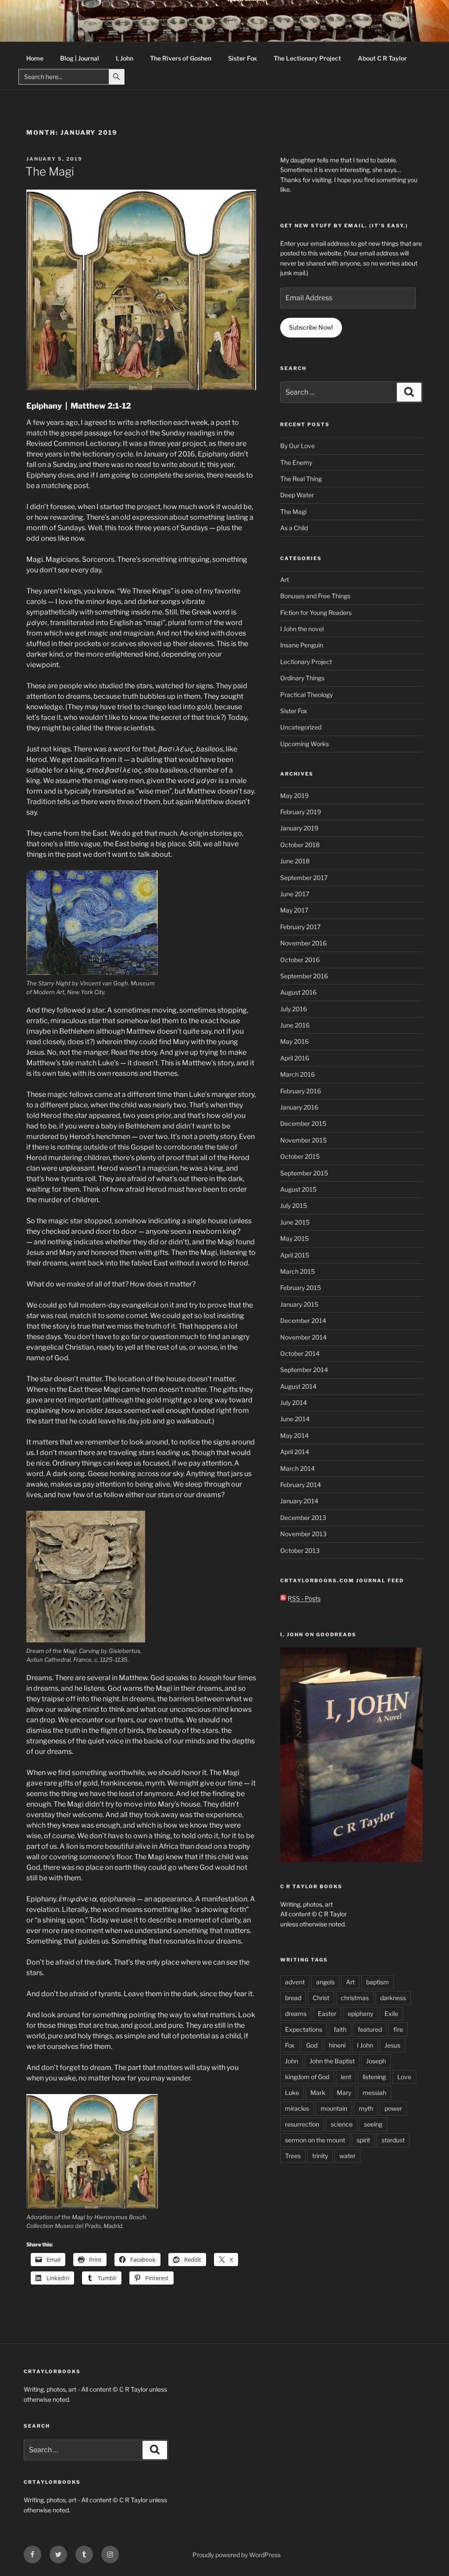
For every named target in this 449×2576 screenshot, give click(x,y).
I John (365, 2045)
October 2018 (300, 845)
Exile (391, 2014)
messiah (374, 2093)
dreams (296, 2014)
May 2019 (294, 796)
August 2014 (298, 1386)
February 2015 (301, 1288)
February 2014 (301, 1485)
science (342, 2124)
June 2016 (295, 1025)
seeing (373, 2124)
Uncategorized (301, 727)
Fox (290, 2045)
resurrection (302, 2124)
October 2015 (300, 1156)
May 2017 (294, 910)
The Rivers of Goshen (181, 58)
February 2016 (301, 1091)
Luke (292, 2093)
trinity (320, 2156)
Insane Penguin (302, 645)
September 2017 (304, 878)
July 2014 (294, 1403)
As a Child (294, 528)
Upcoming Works (305, 744)
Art (285, 580)
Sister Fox (242, 58)
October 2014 (300, 1353)
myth (366, 2108)
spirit (363, 2140)
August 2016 (298, 992)
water (347, 2156)
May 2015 (294, 1238)
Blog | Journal (80, 58)
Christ (321, 1998)
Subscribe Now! (311, 327)
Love (404, 2077)
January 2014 (299, 1501)
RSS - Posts (303, 1598)
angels (325, 1982)
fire (398, 2029)
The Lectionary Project (307, 58)
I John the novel (302, 629)
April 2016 (295, 1058)
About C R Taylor (382, 58)
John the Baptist (332, 2061)
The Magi (50, 171)
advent (295, 1982)
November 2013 (303, 1534)
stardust (393, 2140)
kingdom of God (307, 2077)
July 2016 (294, 1009)
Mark (318, 2093)
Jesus (392, 2045)
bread (293, 1998)
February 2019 (301, 812)
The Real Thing (301, 479)
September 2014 (304, 1370)
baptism (378, 1982)
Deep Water (297, 495)
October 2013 (300, 1550)
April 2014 (295, 1452)
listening (374, 2077)
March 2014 (298, 1468)
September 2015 (304, 1173)
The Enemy (296, 462)
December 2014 (303, 1320)
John (292, 2061)
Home (35, 58)
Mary (344, 2093)
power (393, 2108)
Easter (327, 2014)
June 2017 (295, 894)
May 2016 (294, 1041)
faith (340, 2029)
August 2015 (298, 1189)
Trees (293, 2156)
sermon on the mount (315, 2140)
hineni (337, 2045)
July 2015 (294, 1205)
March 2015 (298, 1271)
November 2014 (303, 1337)
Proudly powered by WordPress (237, 2555)
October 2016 (300, 960)
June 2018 (295, 861)
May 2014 (294, 1435)
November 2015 (303, 1140)
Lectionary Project (306, 662)
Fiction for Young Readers (316, 613)
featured (370, 2029)
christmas (355, 1998)
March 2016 (298, 1074)
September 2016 (304, 976)
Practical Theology (306, 695)
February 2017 (300, 927)
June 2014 (295, 1419)
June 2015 (295, 1222)
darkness (393, 1998)
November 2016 (303, 943)
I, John (125, 58)
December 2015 (303, 1123)
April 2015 (295, 1255)
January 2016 (299, 1107)
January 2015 (299, 1304)
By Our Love (298, 446)
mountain (334, 2108)
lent (346, 2077)
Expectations (304, 2029)
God (312, 2045)
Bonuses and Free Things (315, 596)
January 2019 (299, 828)
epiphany (360, 2014)
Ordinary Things (302, 678)
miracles (297, 2108)
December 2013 (303, 1518)
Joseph (376, 2061)
